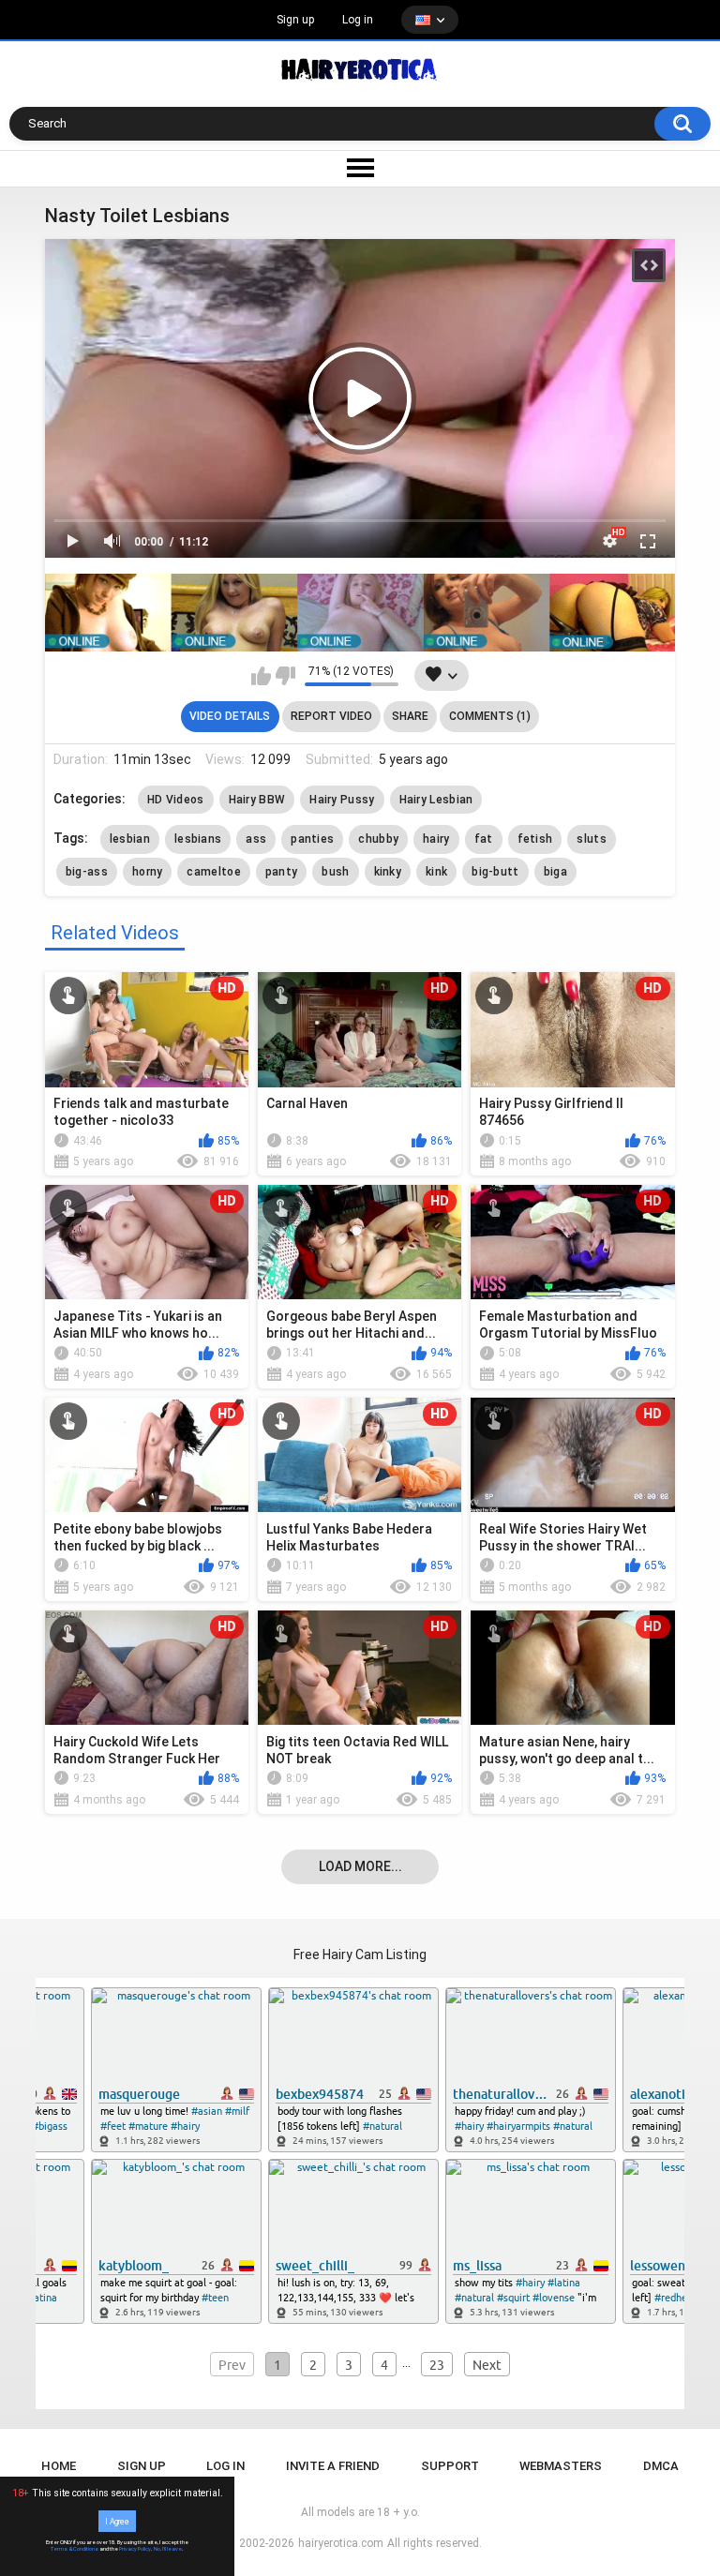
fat (484, 839)
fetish (535, 839)
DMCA (661, 2466)
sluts (592, 839)
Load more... (360, 1866)
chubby (378, 839)
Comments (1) (490, 716)
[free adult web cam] (360, 613)
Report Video (331, 716)
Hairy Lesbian (436, 800)
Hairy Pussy (342, 800)
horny (148, 872)
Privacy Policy (135, 2549)
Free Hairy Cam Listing (360, 1954)
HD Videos (176, 800)
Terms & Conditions (75, 2549)
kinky (388, 872)
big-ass (87, 872)
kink (436, 872)
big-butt (495, 872)
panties (312, 839)
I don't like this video (285, 676)
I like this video (261, 676)
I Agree (117, 2521)
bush (335, 872)
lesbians (198, 839)
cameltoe (213, 872)
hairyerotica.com (341, 2543)
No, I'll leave (168, 2549)
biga (555, 872)
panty (282, 872)
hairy (436, 839)
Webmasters (561, 2466)
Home (59, 2466)
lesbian (130, 839)
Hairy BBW (257, 800)
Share (410, 716)
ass (256, 839)
